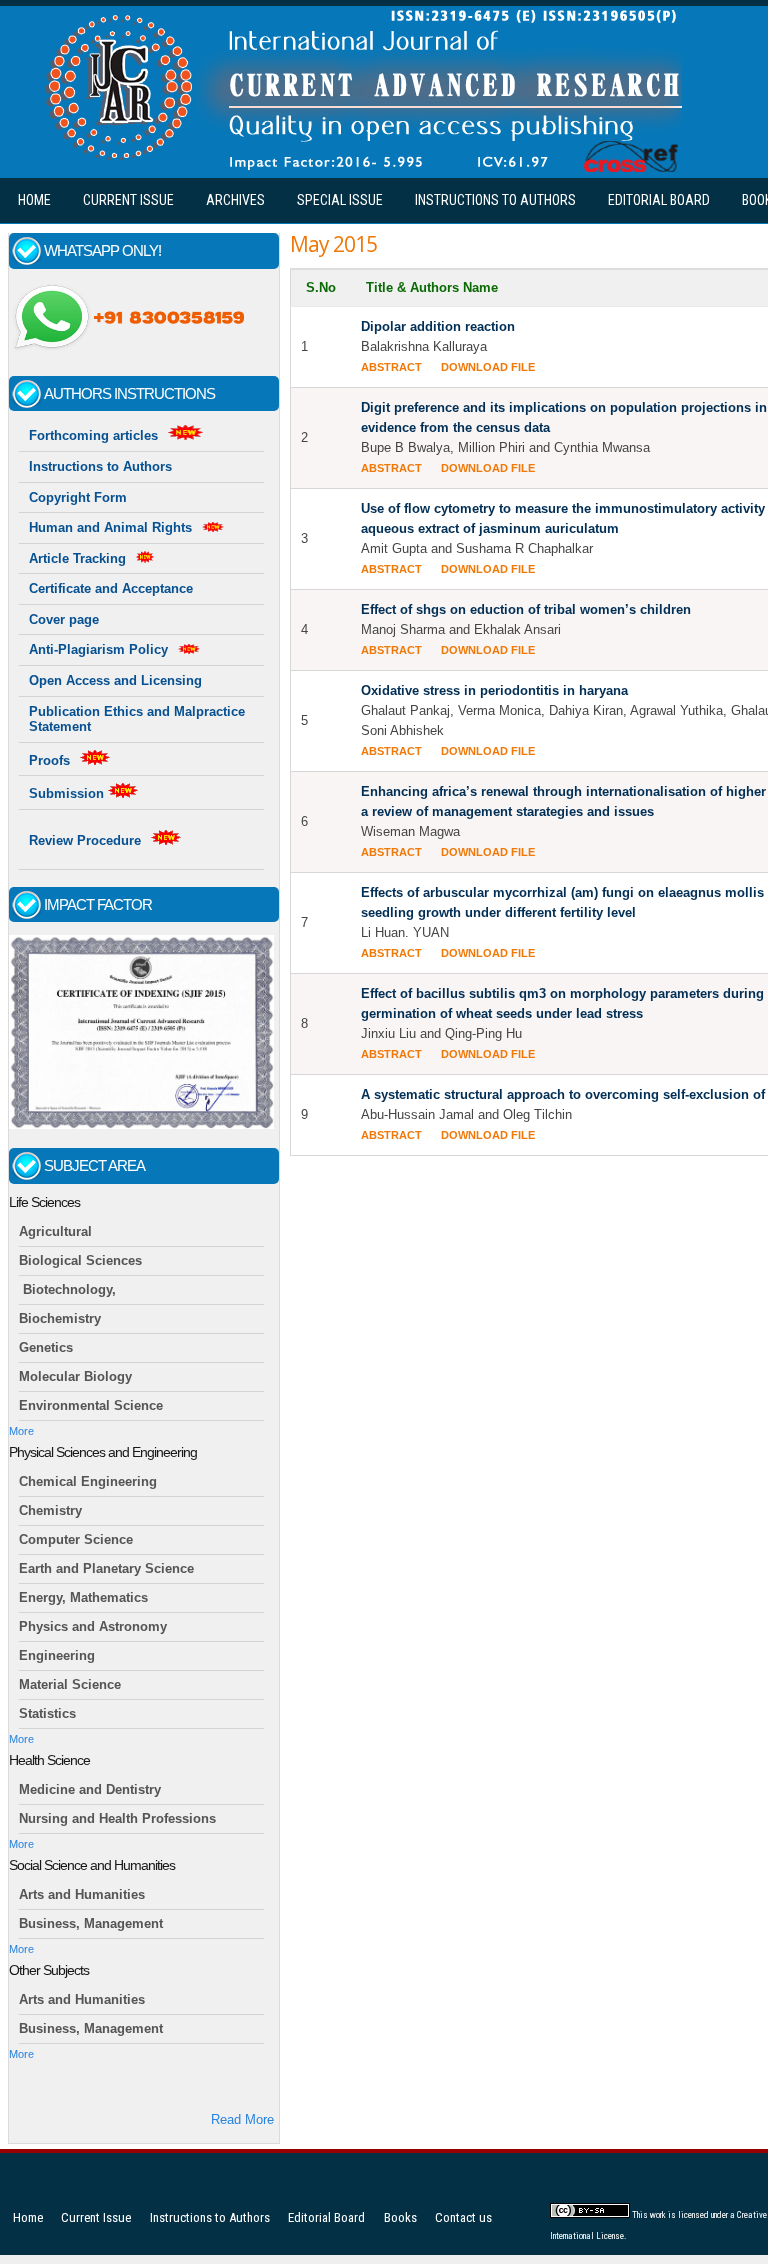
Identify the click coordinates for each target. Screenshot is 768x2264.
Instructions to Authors (495, 200)
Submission (68, 793)
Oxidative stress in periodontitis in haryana (494, 690)
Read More (242, 2119)
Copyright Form (78, 497)
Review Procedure (85, 840)
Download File (488, 367)
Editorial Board (659, 200)
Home (34, 200)
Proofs (49, 760)
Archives (235, 200)
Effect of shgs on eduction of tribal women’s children (526, 609)
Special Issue (340, 200)
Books (400, 2217)
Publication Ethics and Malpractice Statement (137, 719)
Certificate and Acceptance (111, 588)
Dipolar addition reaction (438, 326)
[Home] (358, 167)
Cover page (64, 619)
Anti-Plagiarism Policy (98, 649)
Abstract (391, 367)
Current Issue (128, 200)
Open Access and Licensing (115, 680)
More (21, 1431)
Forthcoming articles (93, 435)
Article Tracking (77, 558)
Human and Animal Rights (110, 527)
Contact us (463, 2217)
